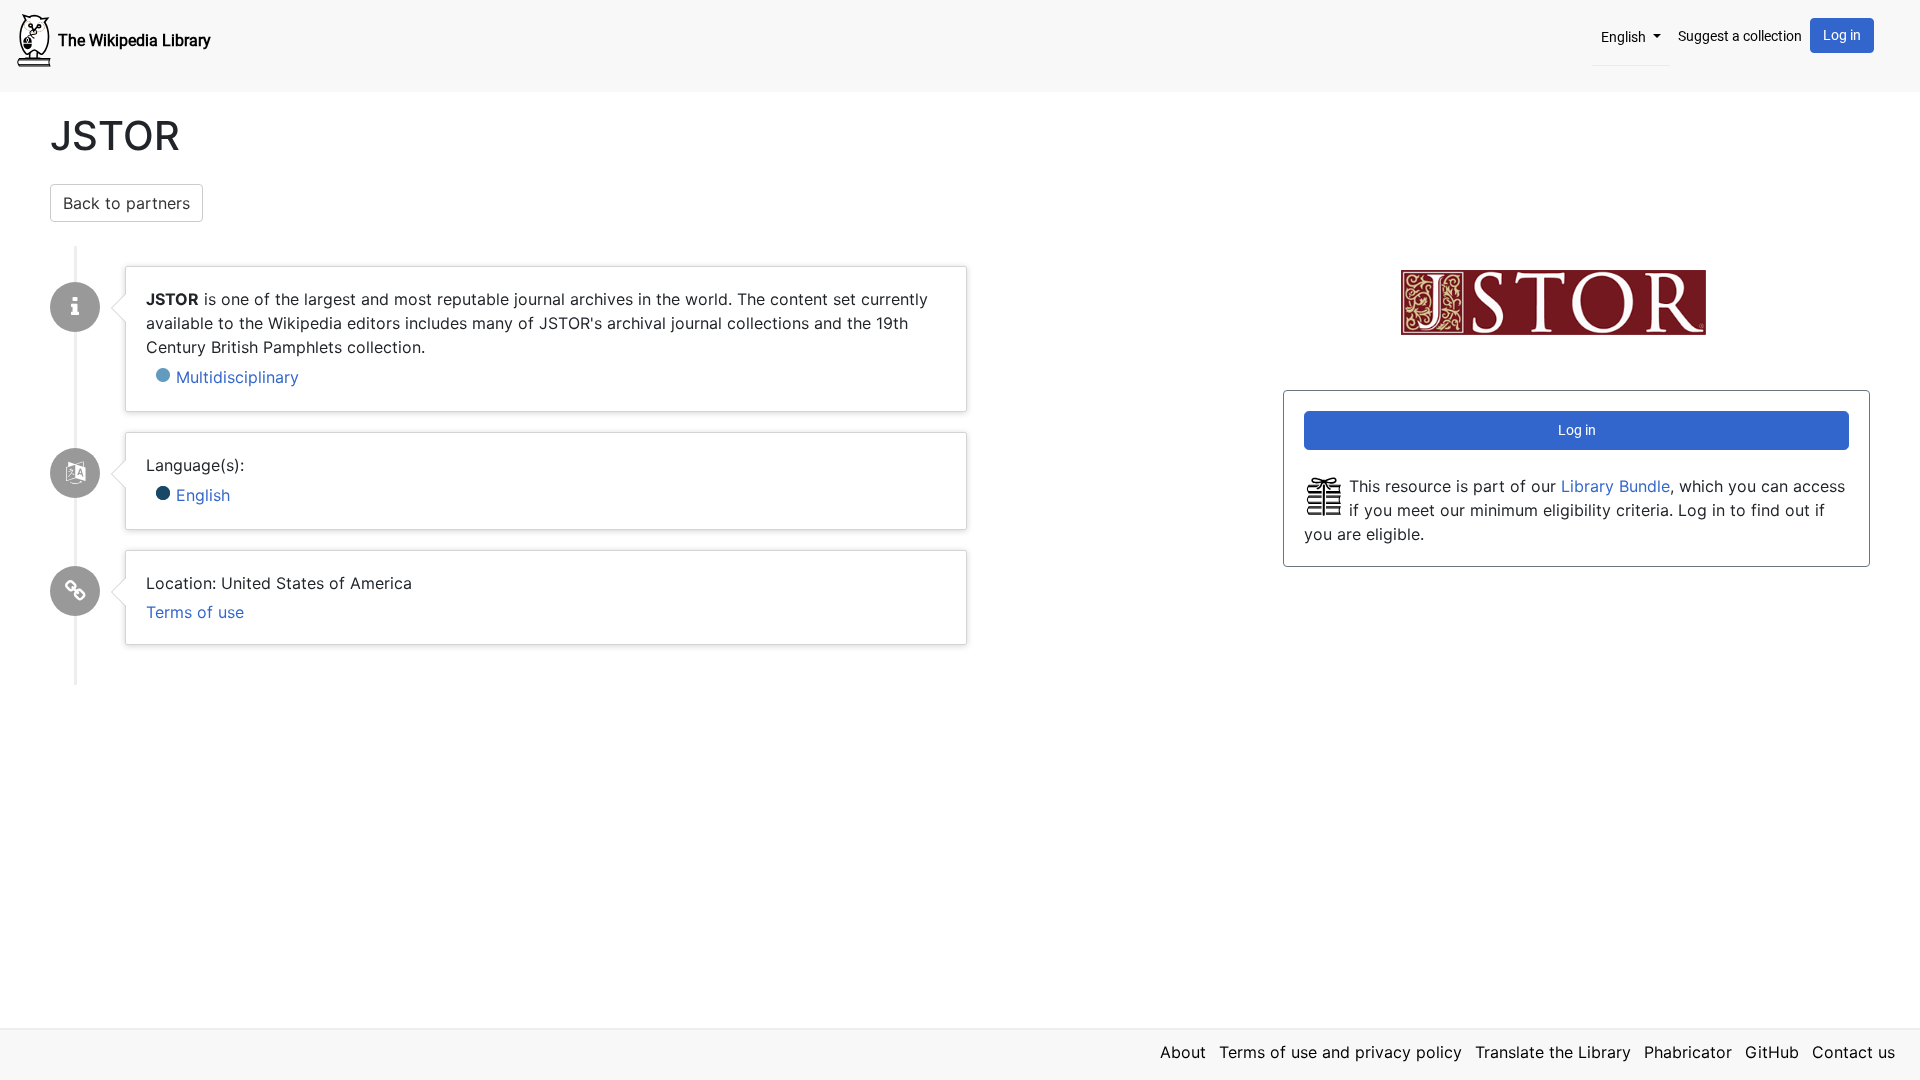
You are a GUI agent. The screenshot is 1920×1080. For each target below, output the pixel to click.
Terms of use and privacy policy (1340, 1052)
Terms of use (195, 612)
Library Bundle (1615, 486)
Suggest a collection (1740, 36)
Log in (1842, 35)
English (1625, 37)
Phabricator (1688, 1052)
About (1183, 1052)
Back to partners (126, 203)
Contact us (1853, 1052)
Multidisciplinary (237, 377)
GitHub (1772, 1052)
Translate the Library (1553, 1052)
